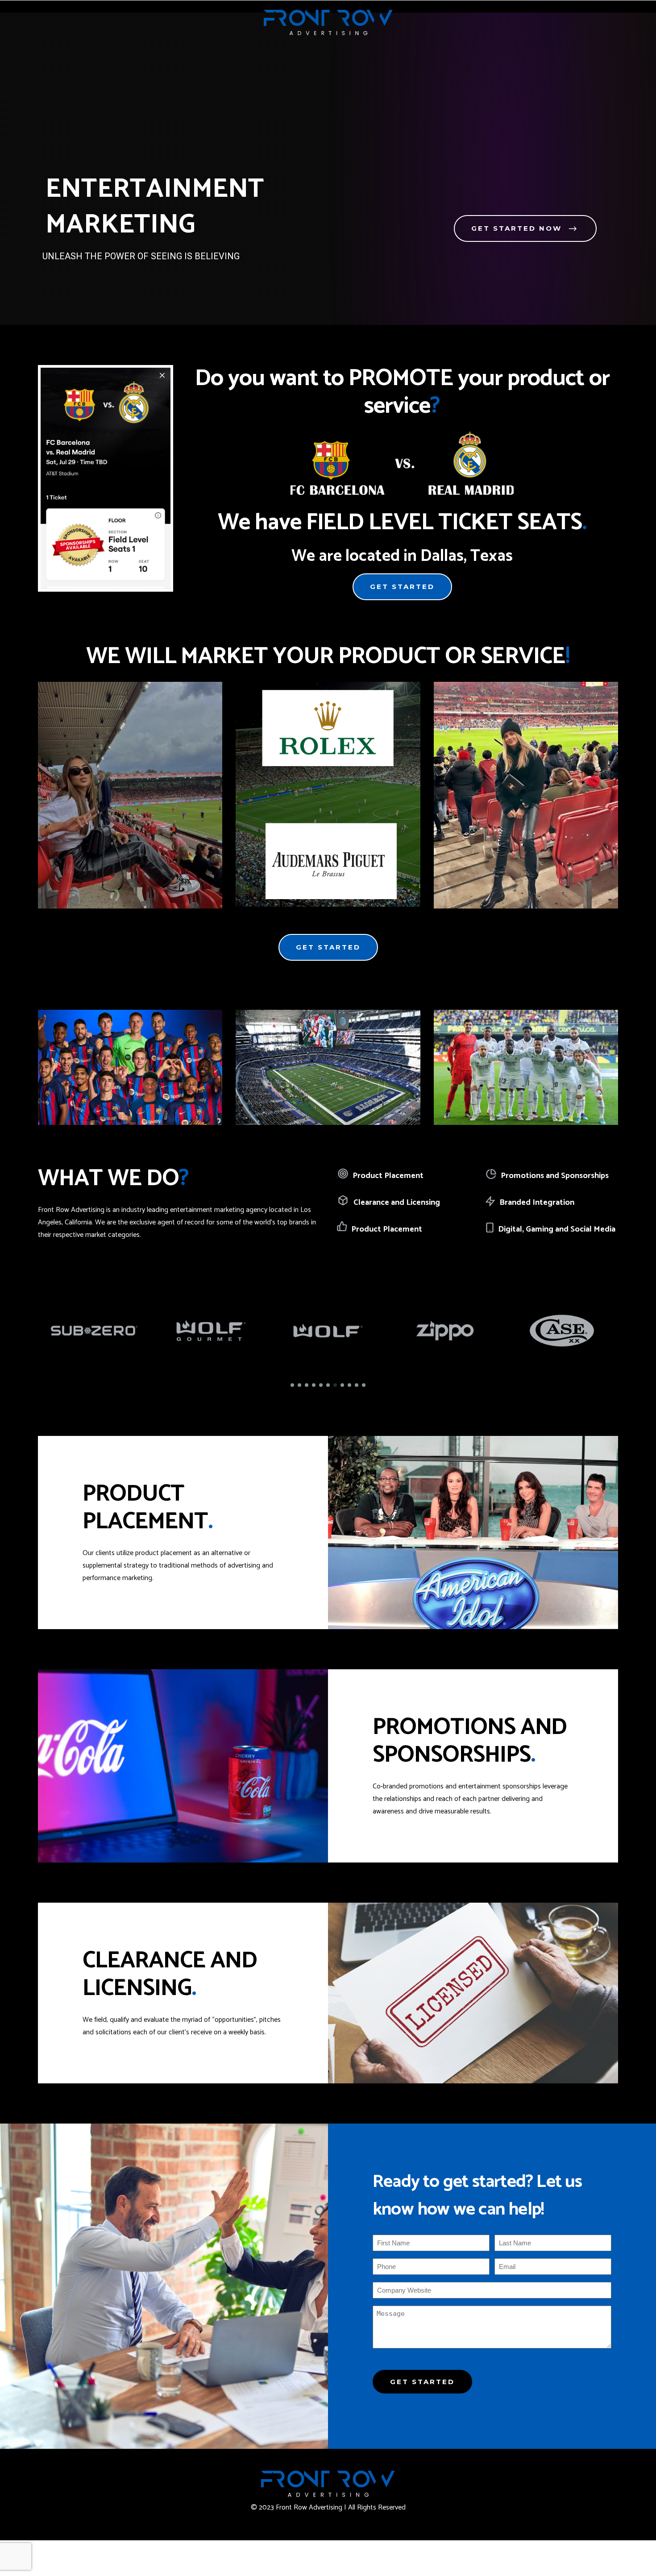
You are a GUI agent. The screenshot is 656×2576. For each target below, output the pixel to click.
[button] (292, 1385)
